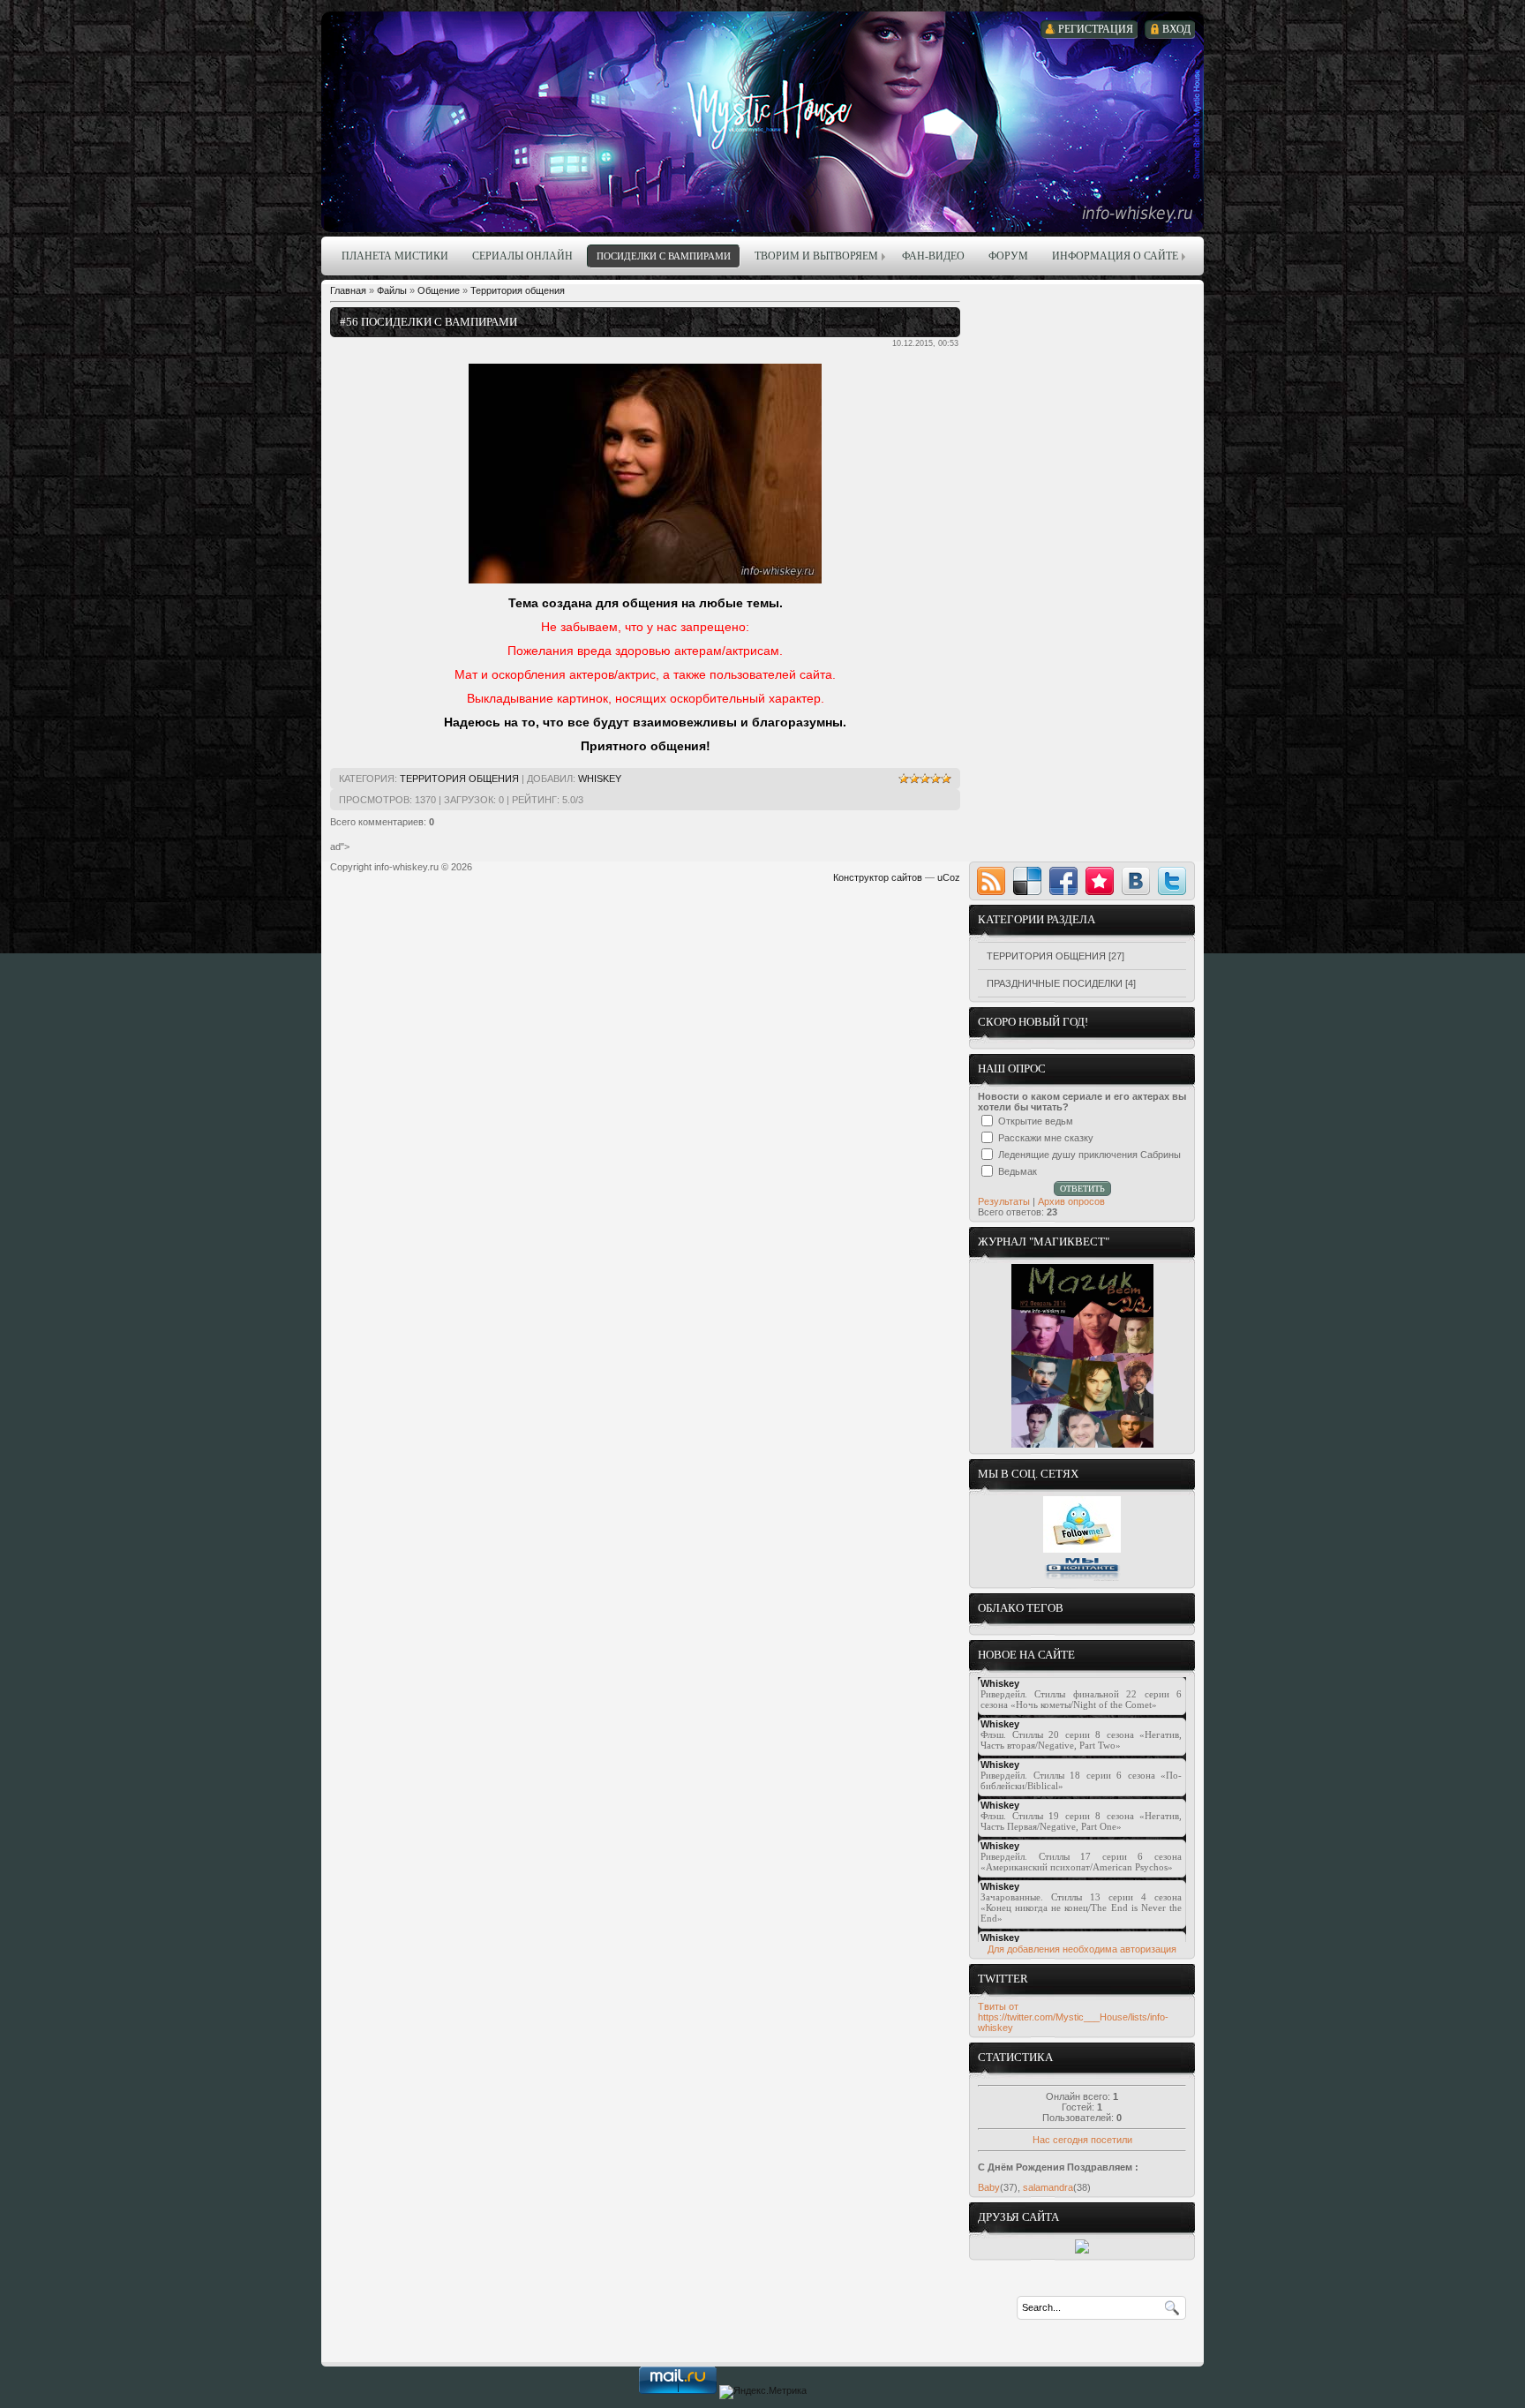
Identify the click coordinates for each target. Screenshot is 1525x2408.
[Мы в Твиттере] (1082, 1549)
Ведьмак (1018, 1171)
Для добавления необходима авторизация (1082, 1949)
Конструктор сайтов (878, 877)
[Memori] (1100, 881)
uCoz (949, 877)
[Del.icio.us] (1027, 881)
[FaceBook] (1063, 881)
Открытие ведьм (1036, 1121)
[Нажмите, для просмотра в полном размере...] (645, 580)
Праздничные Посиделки (1055, 983)
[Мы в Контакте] (1082, 1578)
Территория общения (518, 290)
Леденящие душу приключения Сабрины (1089, 1155)
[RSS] (991, 881)
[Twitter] (1172, 881)
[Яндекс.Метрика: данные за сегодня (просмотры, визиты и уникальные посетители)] (763, 2392)
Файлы (392, 290)
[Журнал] (1082, 1444)
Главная (348, 290)
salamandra (1048, 2187)
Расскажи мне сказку (1046, 1138)
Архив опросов (1071, 1201)
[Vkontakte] (1136, 881)
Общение (439, 290)
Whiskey (600, 779)
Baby (989, 2187)
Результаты (1004, 1201)
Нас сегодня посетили (1082, 2140)
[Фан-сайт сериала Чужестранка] (1082, 2250)
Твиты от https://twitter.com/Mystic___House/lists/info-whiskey (1073, 2017)
